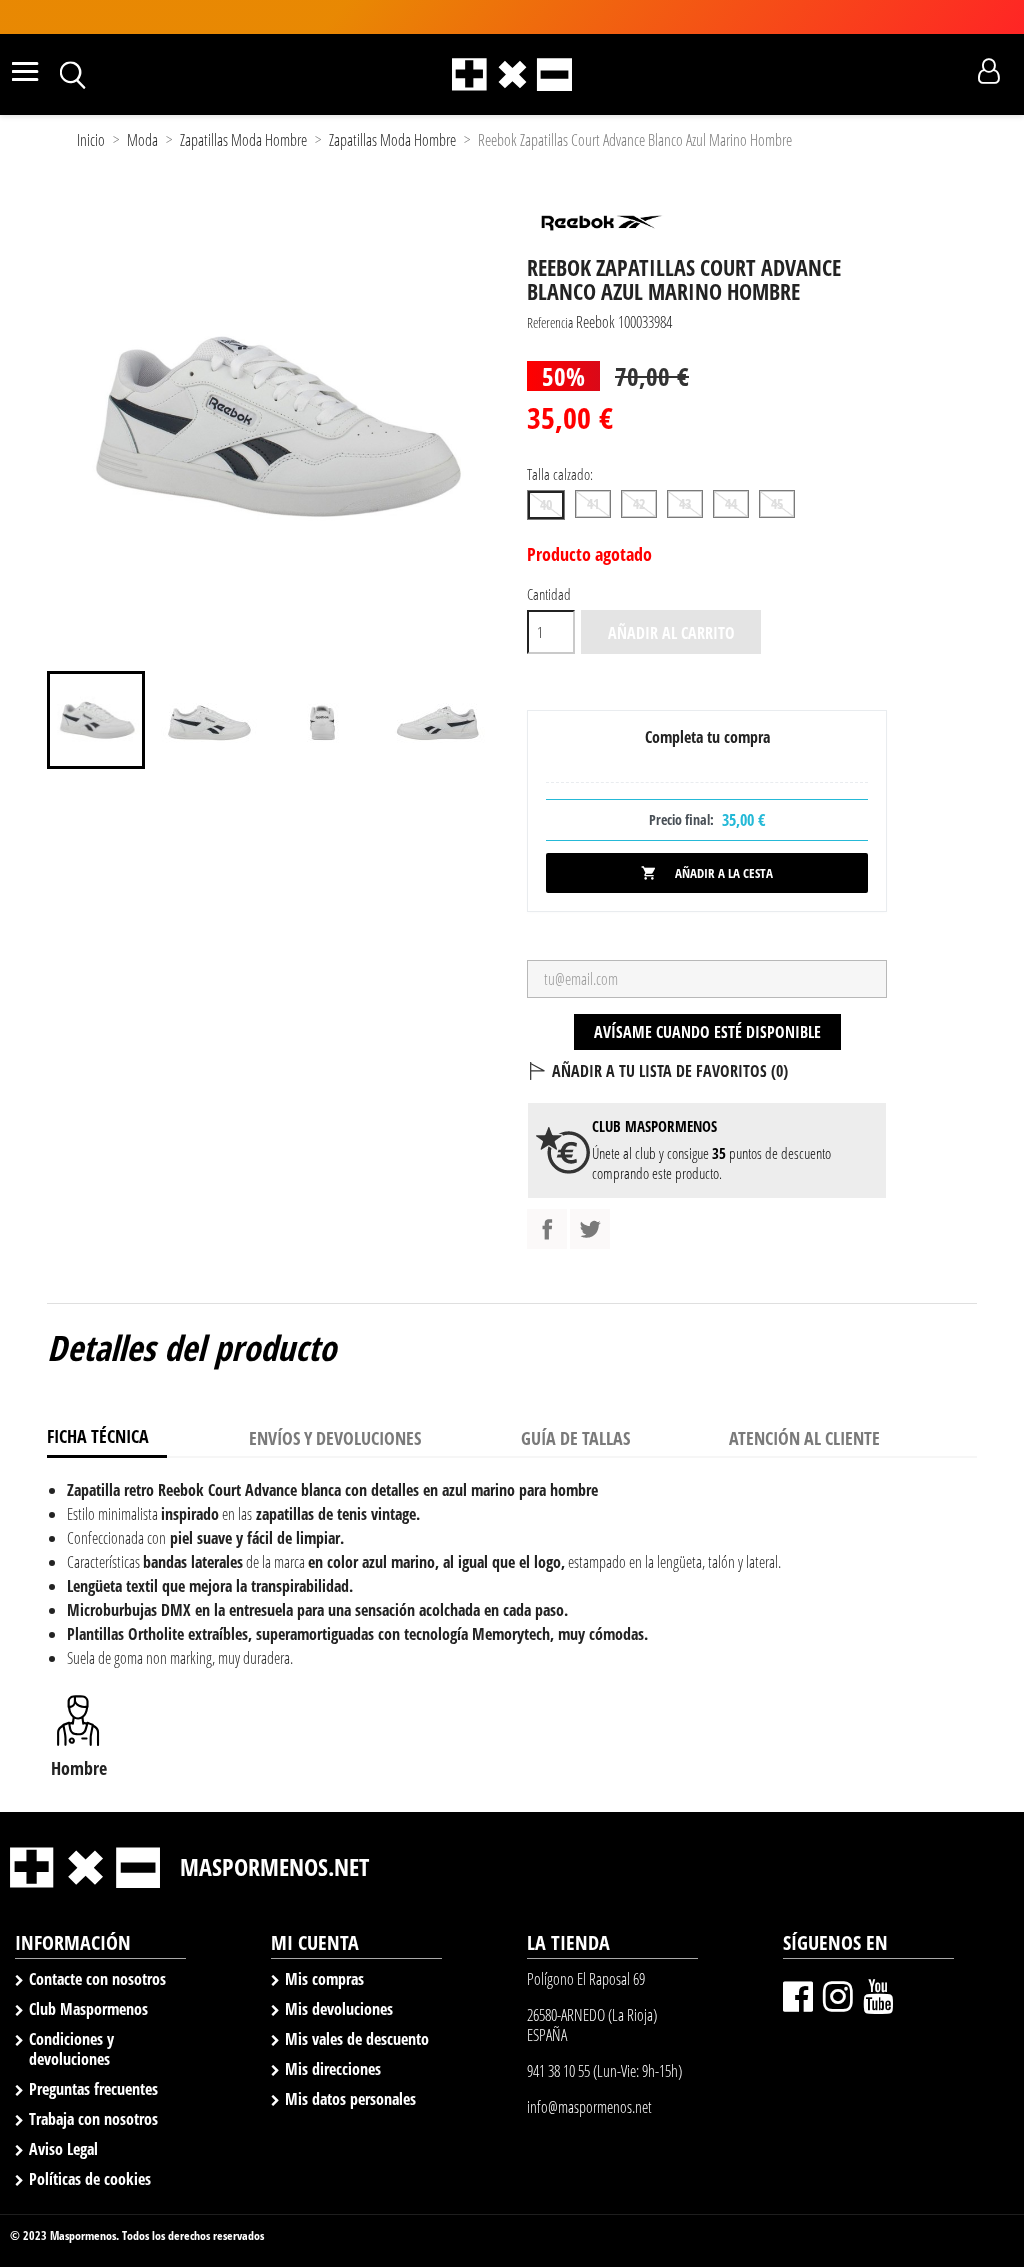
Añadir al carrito (671, 633)
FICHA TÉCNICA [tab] (98, 1436)
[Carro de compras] (953, 72)
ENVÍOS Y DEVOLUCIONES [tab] (335, 1438)
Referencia (550, 322)
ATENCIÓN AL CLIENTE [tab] (804, 1438)
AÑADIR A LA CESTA (707, 873)
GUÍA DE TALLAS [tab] (575, 1438)
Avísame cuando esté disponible (707, 1032)
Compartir (547, 1229)
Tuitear (590, 1229)
